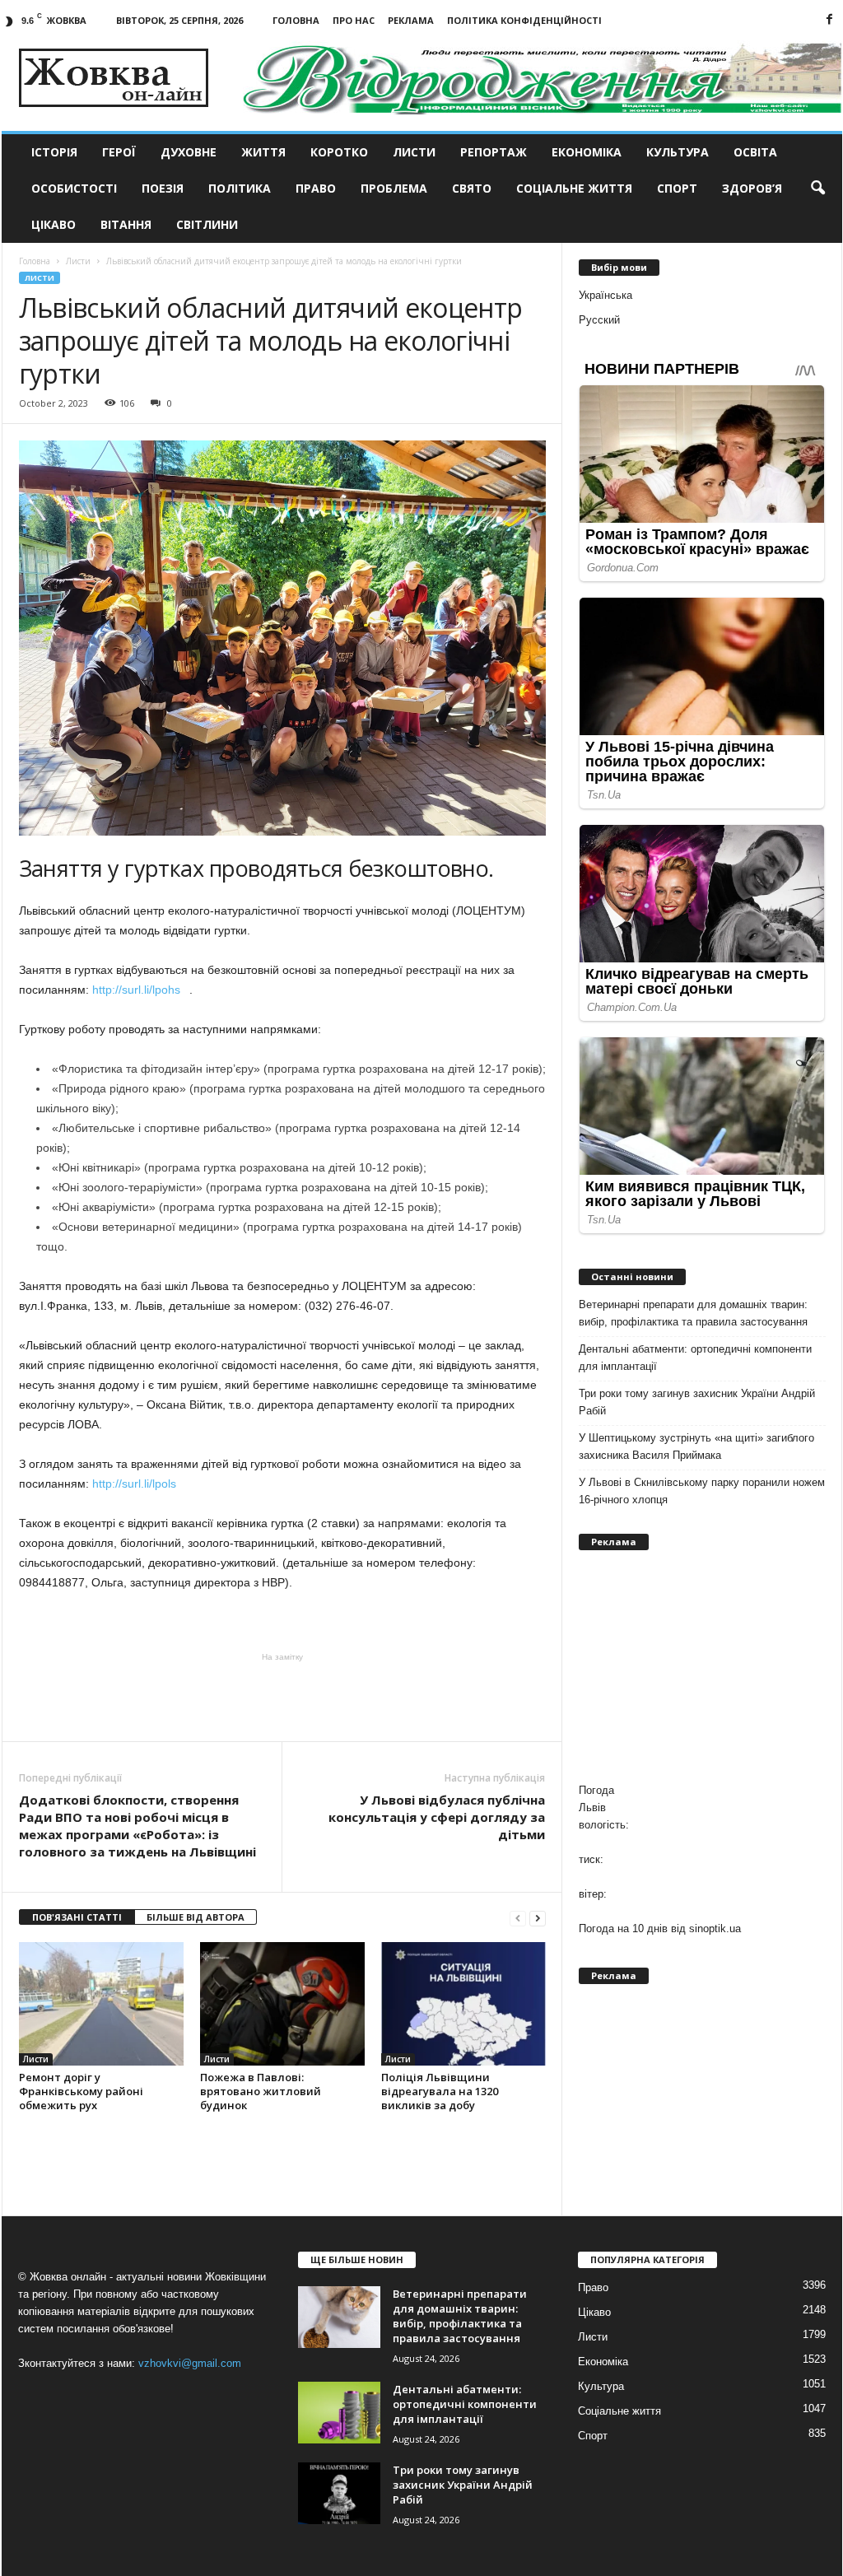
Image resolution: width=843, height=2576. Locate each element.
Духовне (189, 152)
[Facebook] (830, 20)
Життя (263, 152)
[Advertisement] (282, 1696)
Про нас (354, 20)
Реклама (411, 20)
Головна (296, 20)
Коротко (339, 152)
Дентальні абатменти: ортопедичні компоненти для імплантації (695, 1358)
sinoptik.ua (715, 1929)
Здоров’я (752, 188)
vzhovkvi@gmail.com (190, 2363)
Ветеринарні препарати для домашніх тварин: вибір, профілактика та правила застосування (693, 1313)
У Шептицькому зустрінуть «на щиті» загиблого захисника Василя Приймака (696, 1446)
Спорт (677, 188)
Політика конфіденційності (524, 20)
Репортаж (494, 152)
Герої (119, 152)
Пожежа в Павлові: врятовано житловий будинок (261, 2091)
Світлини (207, 224)
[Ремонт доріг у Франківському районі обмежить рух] (101, 2004)
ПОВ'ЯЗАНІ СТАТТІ (77, 1917)
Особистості (74, 188)
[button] (817, 189)
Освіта (755, 152)
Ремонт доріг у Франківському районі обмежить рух (81, 2091)
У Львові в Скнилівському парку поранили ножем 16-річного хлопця (702, 1491)
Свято (472, 188)
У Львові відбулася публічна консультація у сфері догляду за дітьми (437, 1817)
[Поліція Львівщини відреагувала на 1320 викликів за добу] (463, 2004)
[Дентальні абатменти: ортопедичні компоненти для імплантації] (339, 2413)
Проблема (394, 188)
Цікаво (54, 224)
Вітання (126, 224)
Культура (678, 152)
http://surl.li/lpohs (139, 990)
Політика (240, 188)
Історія (54, 152)
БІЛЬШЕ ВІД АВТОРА (196, 1917)
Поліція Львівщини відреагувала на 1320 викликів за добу (440, 2091)
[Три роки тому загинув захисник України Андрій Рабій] (339, 2493)
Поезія (163, 188)
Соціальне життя (574, 188)
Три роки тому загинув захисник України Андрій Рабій (697, 1402)
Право (316, 188)
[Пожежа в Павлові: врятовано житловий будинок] (282, 2004)
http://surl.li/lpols (137, 1484)
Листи (414, 152)
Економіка (587, 152)
